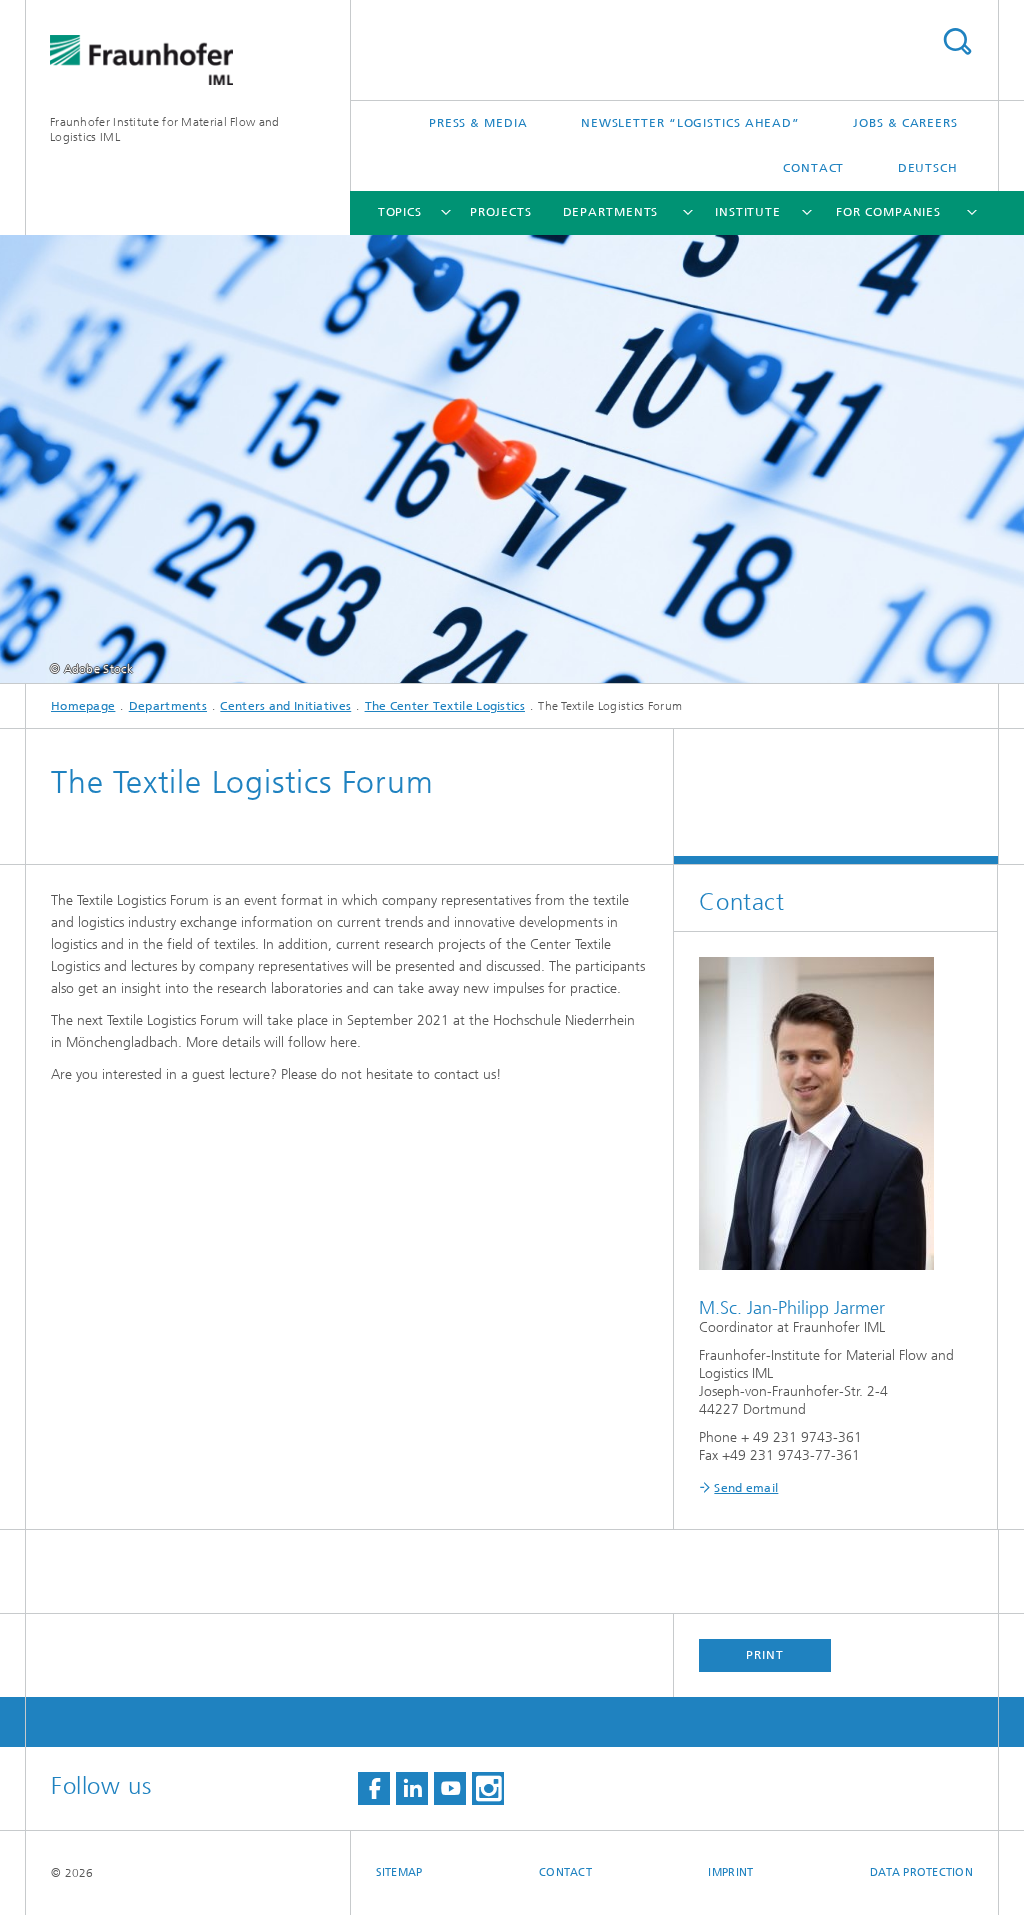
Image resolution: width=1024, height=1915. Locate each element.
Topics (400, 212)
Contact (813, 168)
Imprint (730, 1872)
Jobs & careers (905, 123)
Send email (746, 1488)
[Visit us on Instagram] (488, 1788)
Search (957, 41)
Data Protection (921, 1872)
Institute (748, 212)
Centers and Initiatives (285, 706)
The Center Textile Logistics (445, 706)
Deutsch (928, 168)
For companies (888, 212)
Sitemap (399, 1872)
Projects (501, 212)
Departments (611, 212)
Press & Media (478, 123)
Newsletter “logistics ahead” (690, 123)
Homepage (83, 706)
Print (765, 1655)
